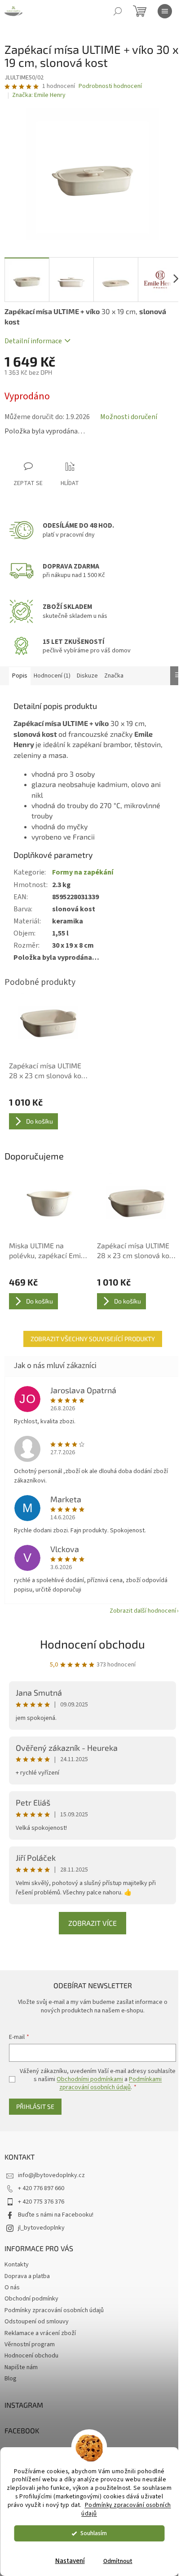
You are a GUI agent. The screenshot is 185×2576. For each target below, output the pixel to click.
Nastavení (70, 2561)
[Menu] (165, 11)
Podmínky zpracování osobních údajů (126, 2509)
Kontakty (17, 2265)
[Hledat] (118, 11)
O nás (12, 2287)
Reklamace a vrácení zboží (40, 2333)
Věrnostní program (30, 2344)
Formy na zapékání (83, 872)
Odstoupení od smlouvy (37, 2322)
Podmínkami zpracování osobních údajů (110, 2083)
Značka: (39, 95)
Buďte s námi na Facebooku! (56, 2215)
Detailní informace (33, 341)
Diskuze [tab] (87, 676)
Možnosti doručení (129, 417)
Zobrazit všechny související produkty (93, 1339)
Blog (11, 2379)
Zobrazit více (92, 1923)
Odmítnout (118, 2561)
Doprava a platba (27, 2276)
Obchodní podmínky (31, 2299)
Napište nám (21, 2367)
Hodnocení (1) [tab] (52, 676)
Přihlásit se (35, 2106)
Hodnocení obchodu (92, 1644)
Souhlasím (94, 2533)
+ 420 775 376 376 (41, 2202)
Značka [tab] (114, 676)
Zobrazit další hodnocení (143, 1611)
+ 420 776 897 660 (41, 2188)
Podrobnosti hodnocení (110, 86)
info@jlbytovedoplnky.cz (51, 2175)
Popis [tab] (20, 676)
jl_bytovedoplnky (41, 2228)
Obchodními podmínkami (90, 2079)
